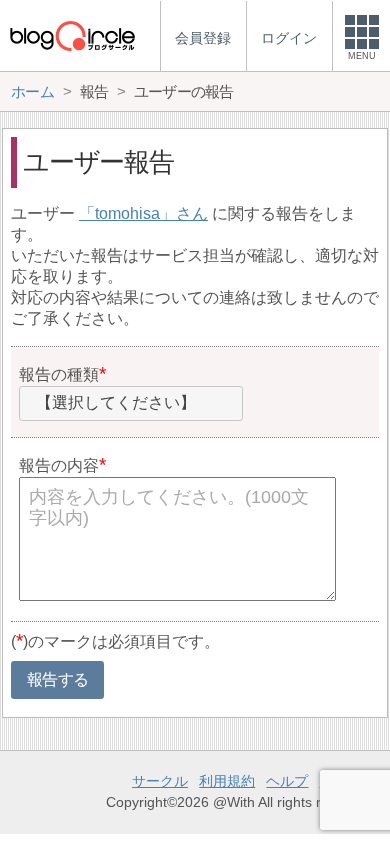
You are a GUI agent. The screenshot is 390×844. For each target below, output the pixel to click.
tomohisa (127, 213)
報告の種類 (59, 374)
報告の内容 (59, 465)
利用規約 (227, 781)
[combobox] (131, 404)
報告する (57, 679)
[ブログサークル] (72, 35)
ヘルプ (287, 781)
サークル (160, 781)
